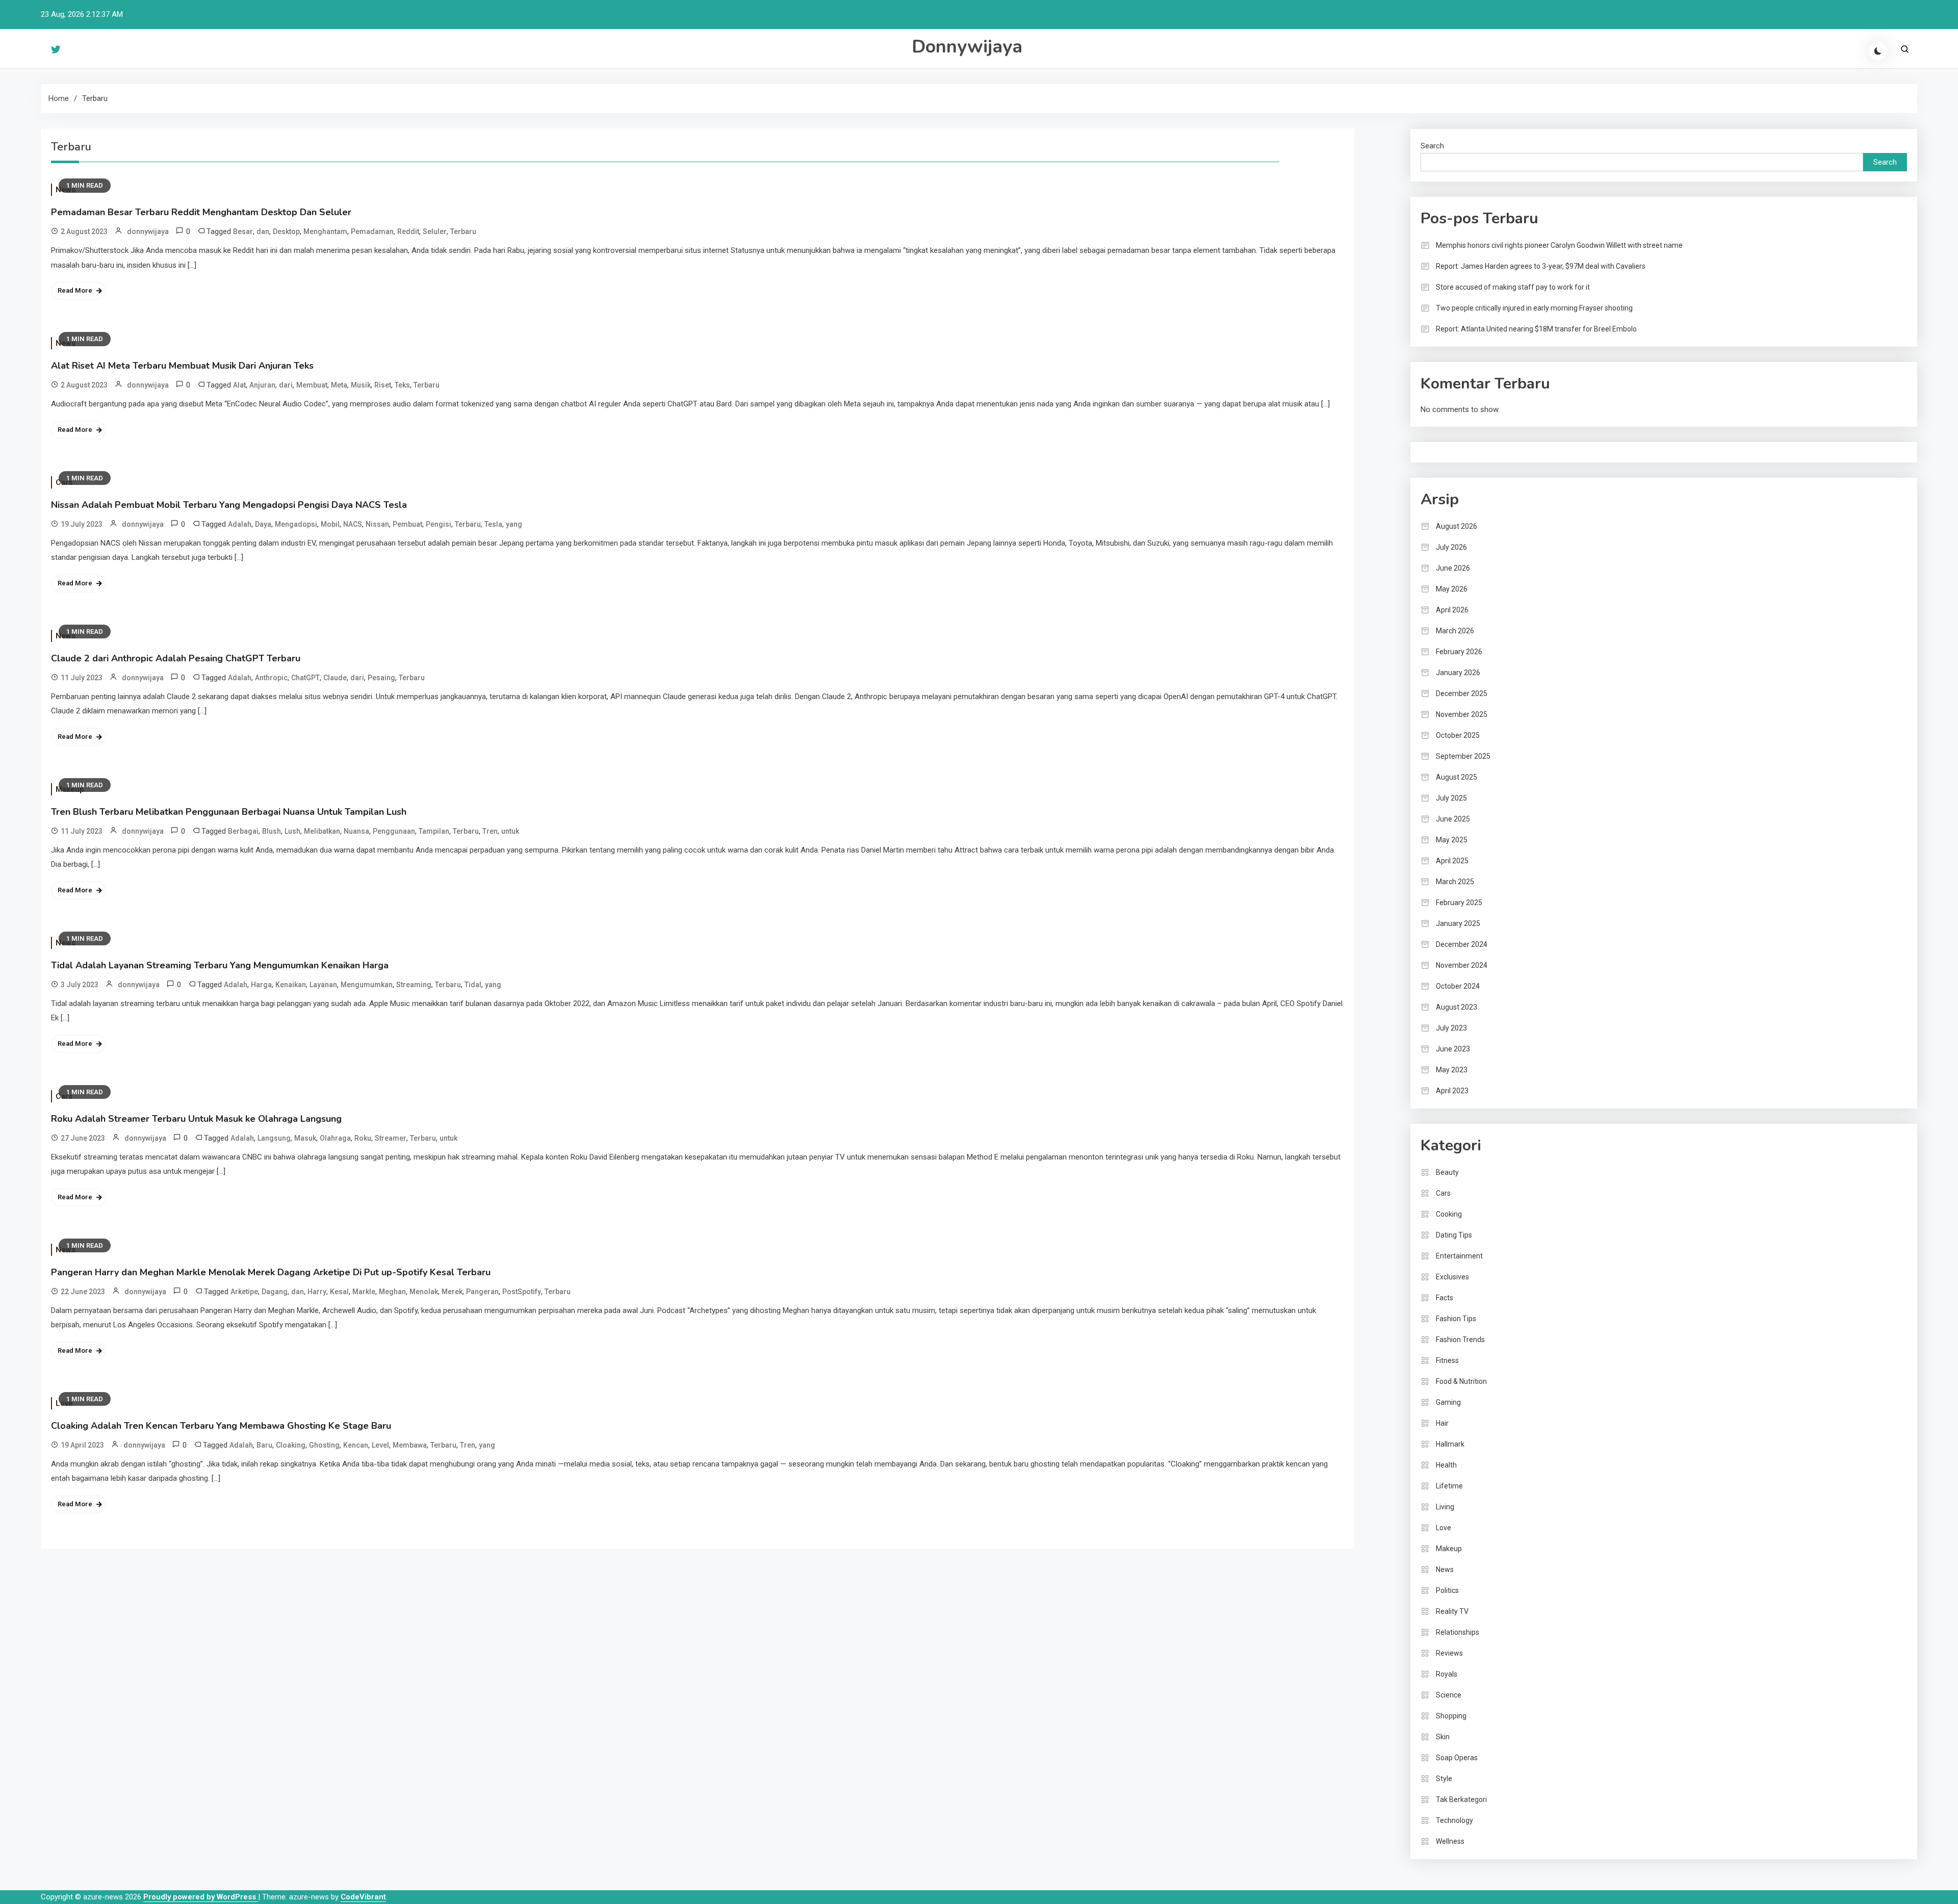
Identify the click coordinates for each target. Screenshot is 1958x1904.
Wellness (1450, 1841)
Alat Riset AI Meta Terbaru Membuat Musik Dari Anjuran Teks (182, 366)
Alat (239, 385)
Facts (1445, 1298)
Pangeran (482, 1292)
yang (514, 524)
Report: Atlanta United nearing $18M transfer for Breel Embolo (1536, 329)
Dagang (275, 1292)
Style (1444, 1779)
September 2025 (1463, 756)
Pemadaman (372, 231)
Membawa (410, 1445)
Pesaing (381, 678)
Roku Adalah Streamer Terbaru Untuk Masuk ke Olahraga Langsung (196, 1119)
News (1445, 1569)
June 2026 (1453, 568)
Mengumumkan (367, 985)
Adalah (240, 524)
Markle (364, 1292)
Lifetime (1449, 1486)
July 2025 (1451, 798)
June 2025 (1453, 819)
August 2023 (1457, 1007)
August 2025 (1457, 777)
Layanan (323, 985)
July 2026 (1451, 547)
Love (1444, 1528)
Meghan (392, 1292)
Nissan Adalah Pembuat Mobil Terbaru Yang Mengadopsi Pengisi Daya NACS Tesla (229, 505)
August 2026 (1457, 526)
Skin (1443, 1737)
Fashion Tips (1456, 1319)
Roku (363, 1138)
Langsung (274, 1138)
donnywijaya (148, 231)
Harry (317, 1292)
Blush (272, 831)
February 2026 (1459, 652)
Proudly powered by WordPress (201, 1897)
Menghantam (325, 231)
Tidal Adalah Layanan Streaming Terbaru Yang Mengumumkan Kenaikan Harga (220, 965)
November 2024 (1462, 965)
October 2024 (1458, 986)
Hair (1442, 1423)
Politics (1447, 1590)
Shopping (1451, 1716)
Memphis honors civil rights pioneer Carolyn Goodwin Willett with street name (1559, 245)
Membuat (312, 385)
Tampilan (434, 831)
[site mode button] (1878, 51)
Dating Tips (1454, 1235)
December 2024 (1462, 944)
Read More (75, 290)
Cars (1443, 1193)
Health (1446, 1465)
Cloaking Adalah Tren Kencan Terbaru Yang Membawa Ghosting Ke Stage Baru (221, 1426)
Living (1445, 1507)
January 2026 (1458, 673)
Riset (383, 385)
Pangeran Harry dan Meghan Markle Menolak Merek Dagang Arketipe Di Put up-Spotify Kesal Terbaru (271, 1272)
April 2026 (1452, 610)
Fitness (1447, 1360)
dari (286, 385)
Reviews (1449, 1653)
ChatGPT (305, 678)
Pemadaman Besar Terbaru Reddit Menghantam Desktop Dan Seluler (201, 212)
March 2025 (1455, 882)
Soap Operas (1457, 1758)
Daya (263, 524)
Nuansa (356, 831)
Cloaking (291, 1445)
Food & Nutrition (1461, 1381)
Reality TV (1452, 1611)
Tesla (493, 524)
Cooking (1449, 1214)
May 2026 (1452, 589)
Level (380, 1445)
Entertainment (1459, 1256)
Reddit (408, 231)
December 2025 (1462, 693)
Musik (361, 385)
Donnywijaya (967, 47)
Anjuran (262, 385)
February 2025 (1459, 903)
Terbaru (463, 231)
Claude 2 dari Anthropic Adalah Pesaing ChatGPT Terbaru (176, 658)
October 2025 (1458, 735)
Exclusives (1452, 1277)
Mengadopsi (296, 524)
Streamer (391, 1138)
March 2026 (1455, 631)
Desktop (286, 231)
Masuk (305, 1138)
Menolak (424, 1292)
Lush (292, 831)
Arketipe (244, 1292)
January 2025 (1458, 923)
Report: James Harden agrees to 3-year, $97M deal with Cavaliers (1541, 266)
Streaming (414, 985)
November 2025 (1462, 714)
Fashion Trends (1460, 1340)
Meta (339, 385)
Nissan (377, 524)
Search (1432, 146)
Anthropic (271, 678)
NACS (353, 524)
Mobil (330, 524)
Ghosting (324, 1445)
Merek (452, 1292)
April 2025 (1452, 861)
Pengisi (439, 524)
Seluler (435, 231)
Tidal (473, 985)
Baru (264, 1445)
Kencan (356, 1445)
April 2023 (1452, 1091)
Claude (335, 678)
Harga (261, 985)
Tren (490, 831)
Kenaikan (291, 985)
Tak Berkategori (1461, 1799)
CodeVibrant (363, 1897)
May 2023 (1452, 1070)
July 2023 (1451, 1028)
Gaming (1448, 1402)
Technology (1454, 1820)
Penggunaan (394, 831)
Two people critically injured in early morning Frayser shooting (1534, 308)
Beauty (1447, 1172)
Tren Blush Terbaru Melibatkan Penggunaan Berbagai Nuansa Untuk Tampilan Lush (229, 812)
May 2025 (1452, 840)
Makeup (1449, 1549)
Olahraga (335, 1138)
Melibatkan (322, 831)
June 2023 (1453, 1049)
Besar (243, 231)
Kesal (339, 1292)
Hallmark (1450, 1444)
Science (1449, 1695)
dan (263, 231)
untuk (510, 831)
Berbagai (243, 831)
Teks (402, 385)
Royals (1447, 1674)
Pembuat (407, 524)
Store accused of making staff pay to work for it (1513, 287)
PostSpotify (522, 1292)
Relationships (1458, 1632)
